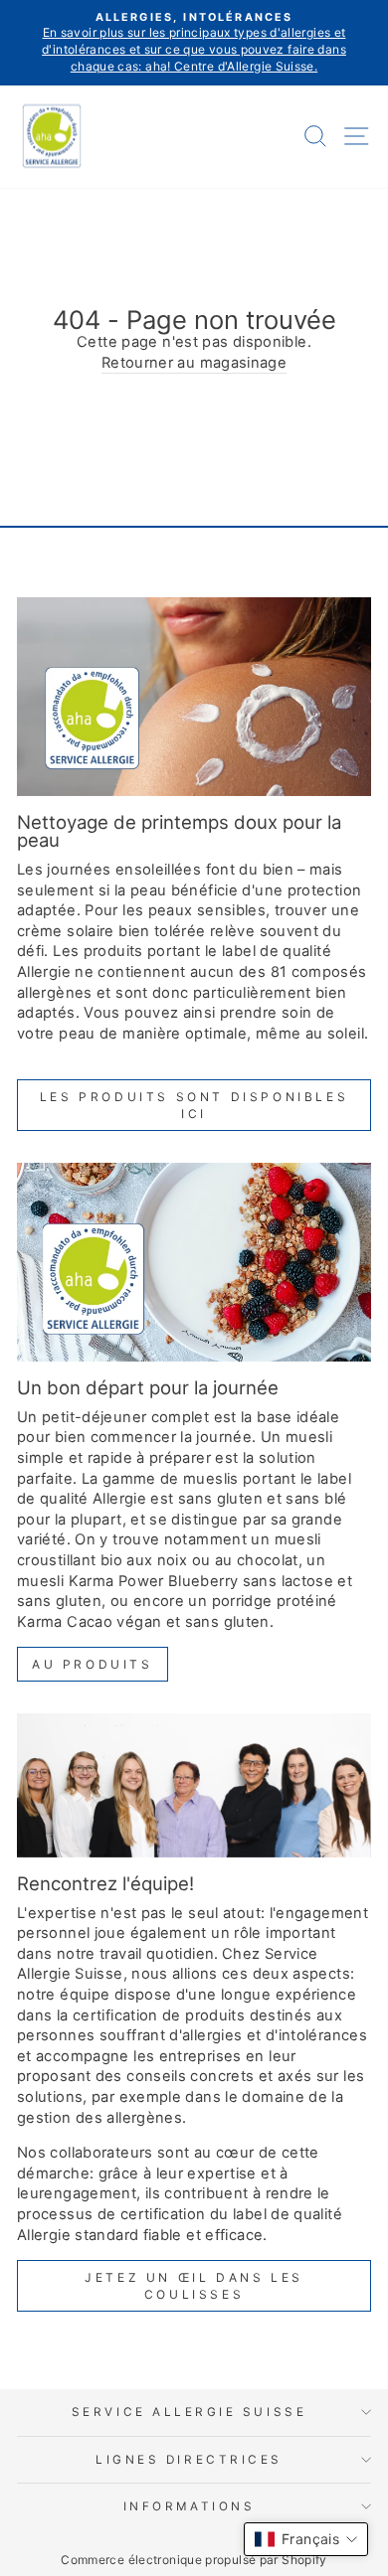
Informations (189, 2506)
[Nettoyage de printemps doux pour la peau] (194, 697)
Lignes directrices (189, 2460)
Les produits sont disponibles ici (194, 1105)
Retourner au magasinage (194, 363)
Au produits (93, 1664)
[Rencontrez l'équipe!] (194, 1785)
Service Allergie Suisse (189, 2412)
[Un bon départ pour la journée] (194, 1262)
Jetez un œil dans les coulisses (194, 2286)
